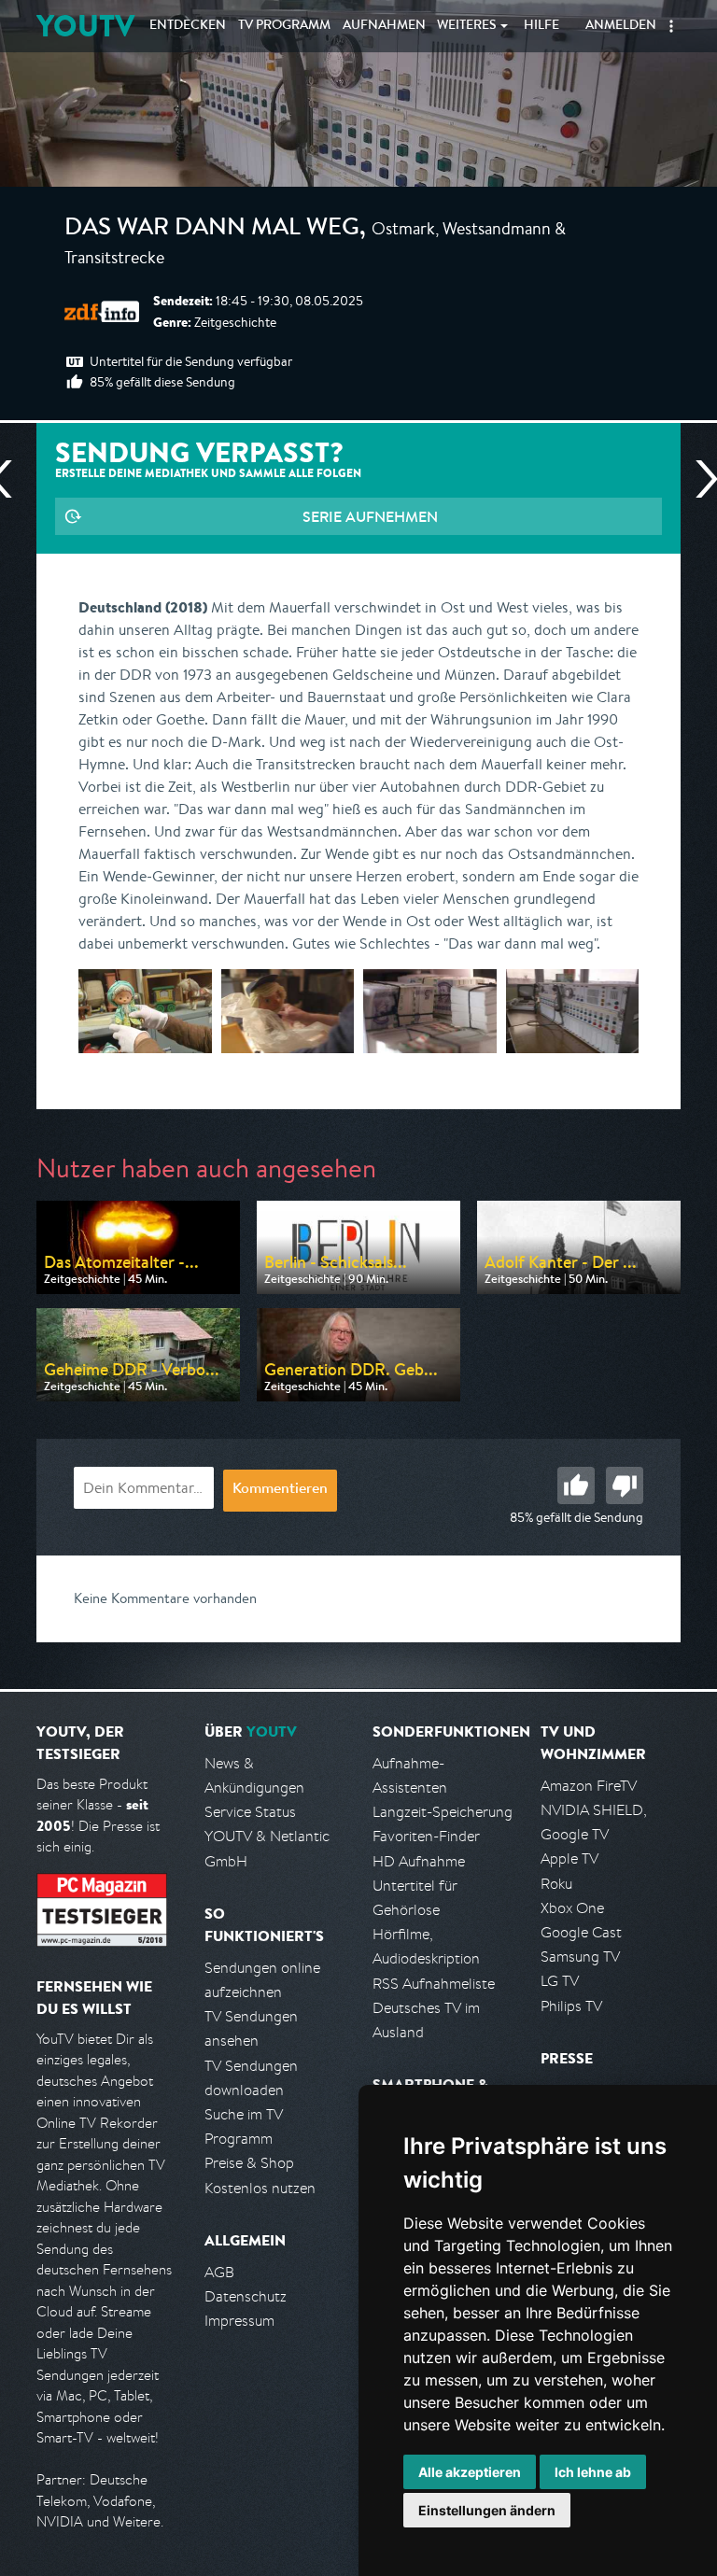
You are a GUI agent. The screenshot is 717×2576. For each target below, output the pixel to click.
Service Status (250, 1812)
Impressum (239, 2321)
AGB (219, 2272)
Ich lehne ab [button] (593, 2472)
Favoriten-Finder (426, 1836)
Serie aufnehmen (370, 516)
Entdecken (188, 26)
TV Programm (284, 26)
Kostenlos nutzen (260, 2188)
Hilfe (541, 26)
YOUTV (85, 26)
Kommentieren (280, 1490)
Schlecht (625, 1485)
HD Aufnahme (419, 1861)
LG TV (560, 1981)
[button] (671, 26)
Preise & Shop (249, 2163)
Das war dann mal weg (212, 230)
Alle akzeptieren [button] (470, 2472)
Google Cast (581, 1932)
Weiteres (467, 26)
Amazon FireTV (589, 1786)
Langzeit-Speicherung (443, 1812)
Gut (576, 1485)
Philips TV (571, 2006)
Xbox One (572, 1908)
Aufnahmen (384, 26)
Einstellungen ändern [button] (487, 2510)
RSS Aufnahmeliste (434, 1984)
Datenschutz (246, 2296)
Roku (556, 1884)
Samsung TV (580, 1957)
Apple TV (569, 1858)
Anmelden (621, 26)
